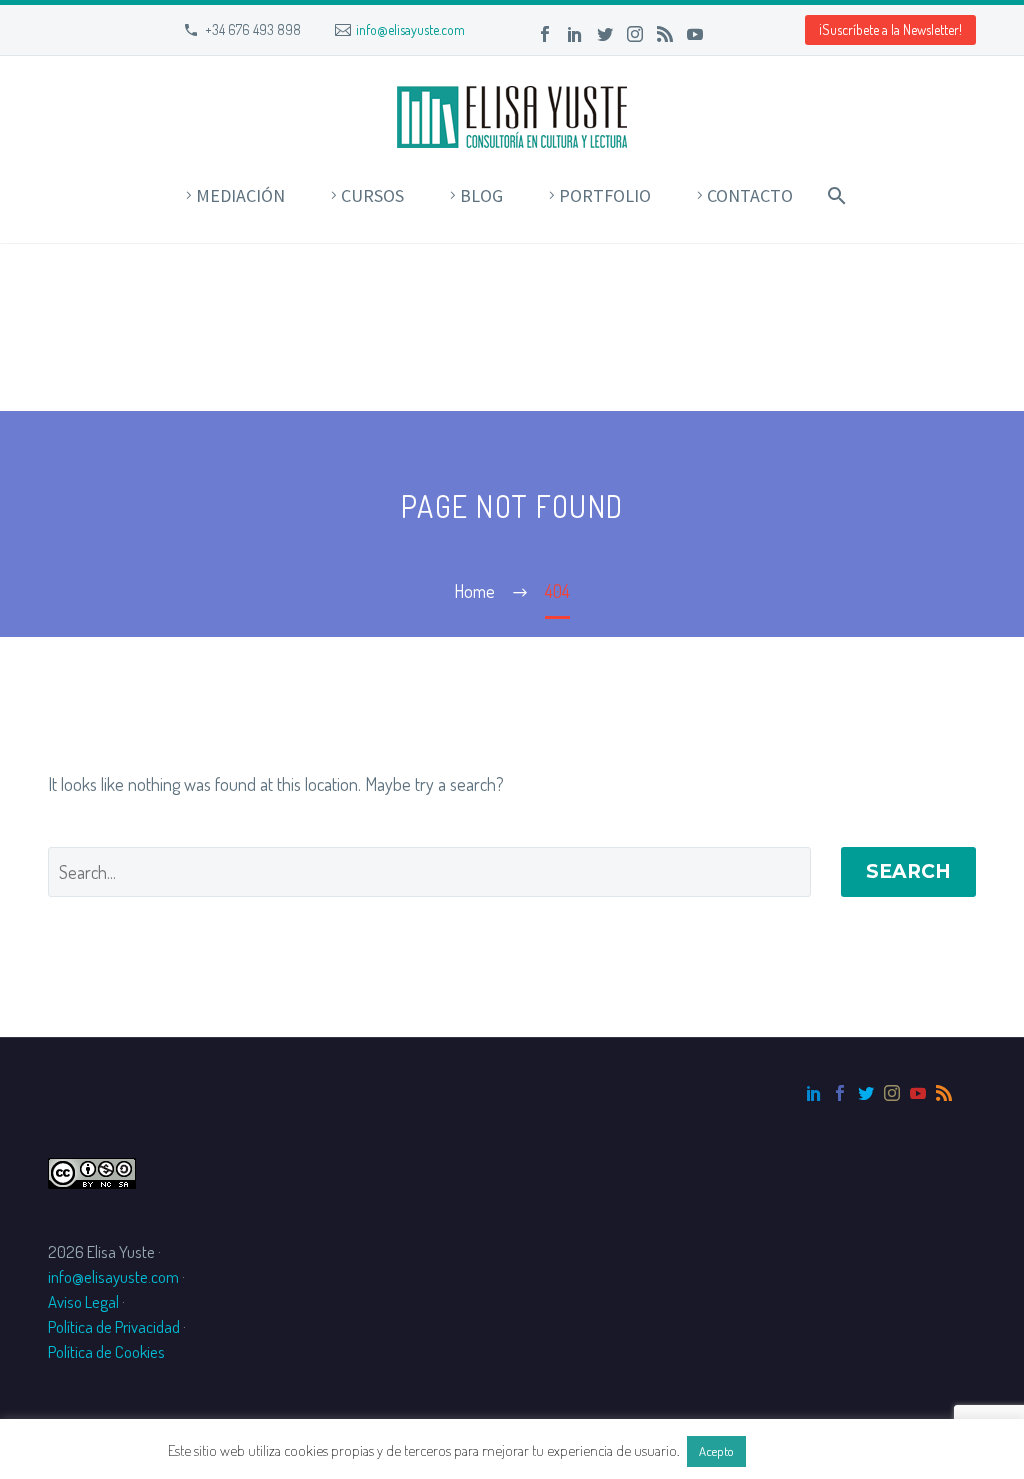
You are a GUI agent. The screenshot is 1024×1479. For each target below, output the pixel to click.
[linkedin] (814, 1093)
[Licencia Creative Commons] (92, 1170)
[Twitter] (605, 34)
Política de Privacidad (114, 1326)
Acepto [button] (716, 1451)
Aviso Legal (83, 1301)
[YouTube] (695, 34)
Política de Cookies (106, 1351)
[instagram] (892, 1093)
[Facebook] (545, 34)
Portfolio (605, 195)
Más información (803, 1450)
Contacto (750, 195)
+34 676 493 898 (253, 29)
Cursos (372, 195)
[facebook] (840, 1093)
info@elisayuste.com (410, 29)
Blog (481, 195)
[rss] (944, 1093)
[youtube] (918, 1093)
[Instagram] (635, 34)
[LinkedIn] (575, 34)
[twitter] (866, 1093)
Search (908, 871)
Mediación (240, 195)
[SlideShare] (725, 34)
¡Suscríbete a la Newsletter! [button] (890, 29)
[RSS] (665, 34)
